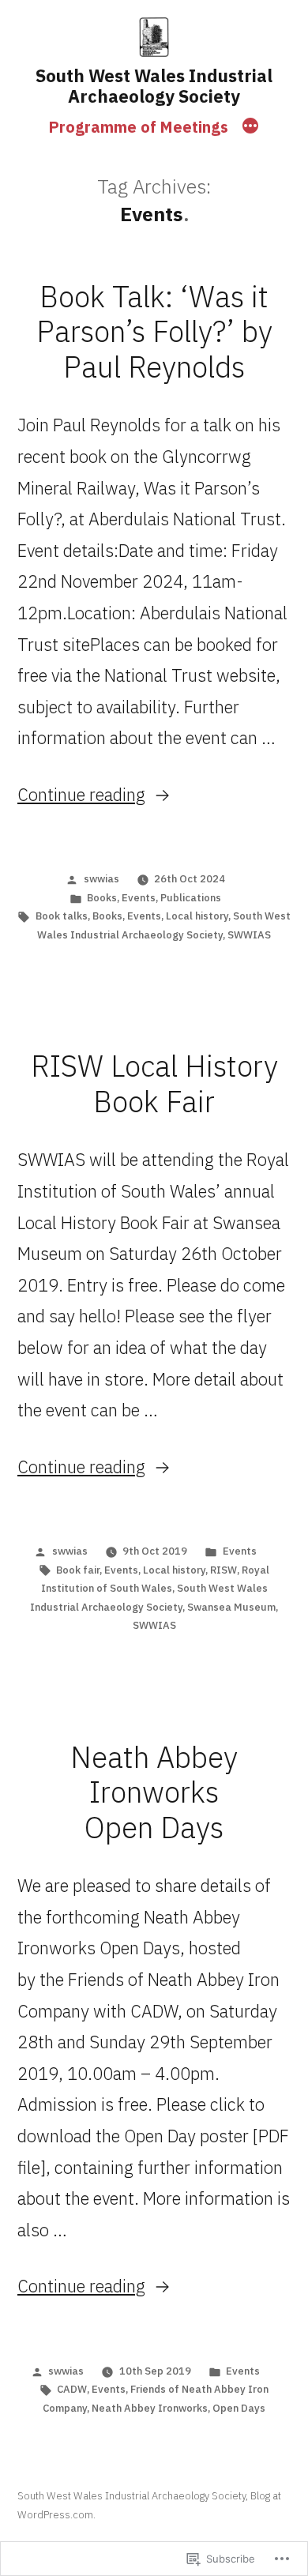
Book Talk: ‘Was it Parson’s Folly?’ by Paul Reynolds (154, 331)
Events (139, 898)
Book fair (78, 1570)
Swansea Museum (231, 1607)
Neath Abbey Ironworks (150, 2408)
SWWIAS (249, 935)
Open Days (239, 2408)
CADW (72, 2389)
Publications (191, 898)
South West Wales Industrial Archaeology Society (154, 86)
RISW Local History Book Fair (154, 1083)
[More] (250, 127)
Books (102, 898)
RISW (223, 1570)
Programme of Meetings (139, 127)
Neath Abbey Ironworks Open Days (154, 1792)
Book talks (62, 916)
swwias (101, 879)
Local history (197, 916)
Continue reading (81, 794)
